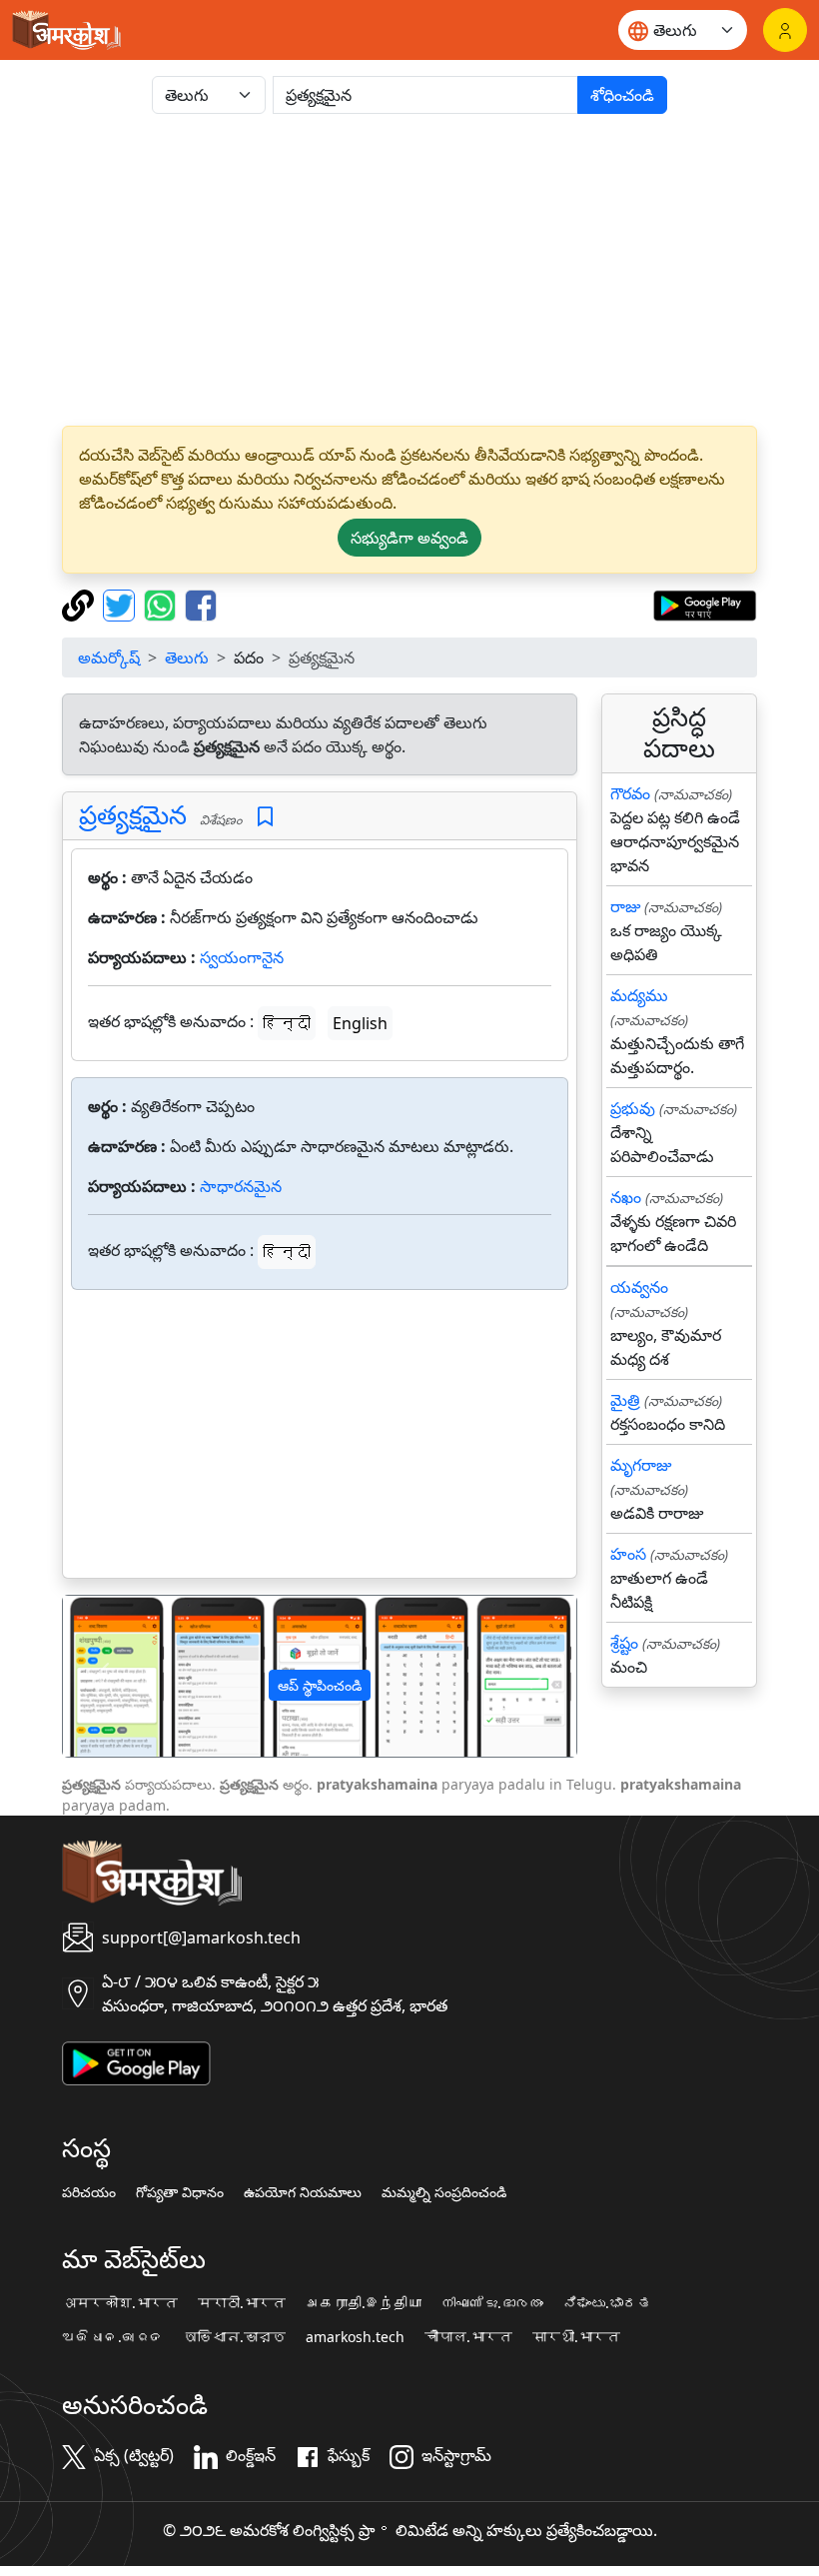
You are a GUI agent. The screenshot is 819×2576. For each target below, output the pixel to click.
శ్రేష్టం (624, 1643)
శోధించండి (622, 95)
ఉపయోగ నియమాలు (303, 2192)
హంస (628, 1554)
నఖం (626, 1197)
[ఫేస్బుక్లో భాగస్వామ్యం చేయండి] (201, 604)
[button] (101, 1676)
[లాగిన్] (785, 30)
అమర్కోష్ (109, 657)
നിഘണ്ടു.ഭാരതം (492, 2303)
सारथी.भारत (576, 2337)
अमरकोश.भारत (120, 2303)
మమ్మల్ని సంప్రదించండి (444, 2192)
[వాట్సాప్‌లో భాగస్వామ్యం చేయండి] (162, 604)
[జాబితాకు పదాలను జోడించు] (265, 817)
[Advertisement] (409, 270)
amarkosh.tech (355, 2337)
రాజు (625, 906)
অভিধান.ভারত (235, 2337)
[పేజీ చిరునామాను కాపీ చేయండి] (80, 604)
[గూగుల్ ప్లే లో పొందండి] (705, 604)
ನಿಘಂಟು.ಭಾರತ (607, 2303)
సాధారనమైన (241, 1186)
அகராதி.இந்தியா (364, 2303)
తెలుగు (187, 657)
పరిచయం (89, 2192)
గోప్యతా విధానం (180, 2192)
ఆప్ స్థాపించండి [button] (320, 1685)
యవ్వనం (639, 1287)
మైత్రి (625, 1400)
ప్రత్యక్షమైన (133, 815)
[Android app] (136, 2061)
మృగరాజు (641, 1465)
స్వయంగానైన (242, 957)
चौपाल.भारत (468, 2337)
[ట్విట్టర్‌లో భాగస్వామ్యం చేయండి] (121, 604)
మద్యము (639, 995)
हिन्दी (287, 1023)
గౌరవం (630, 793)
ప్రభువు (633, 1108)
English (360, 1023)
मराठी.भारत (242, 2303)
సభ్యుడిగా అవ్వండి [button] (409, 538)
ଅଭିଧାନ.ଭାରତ (113, 2337)
